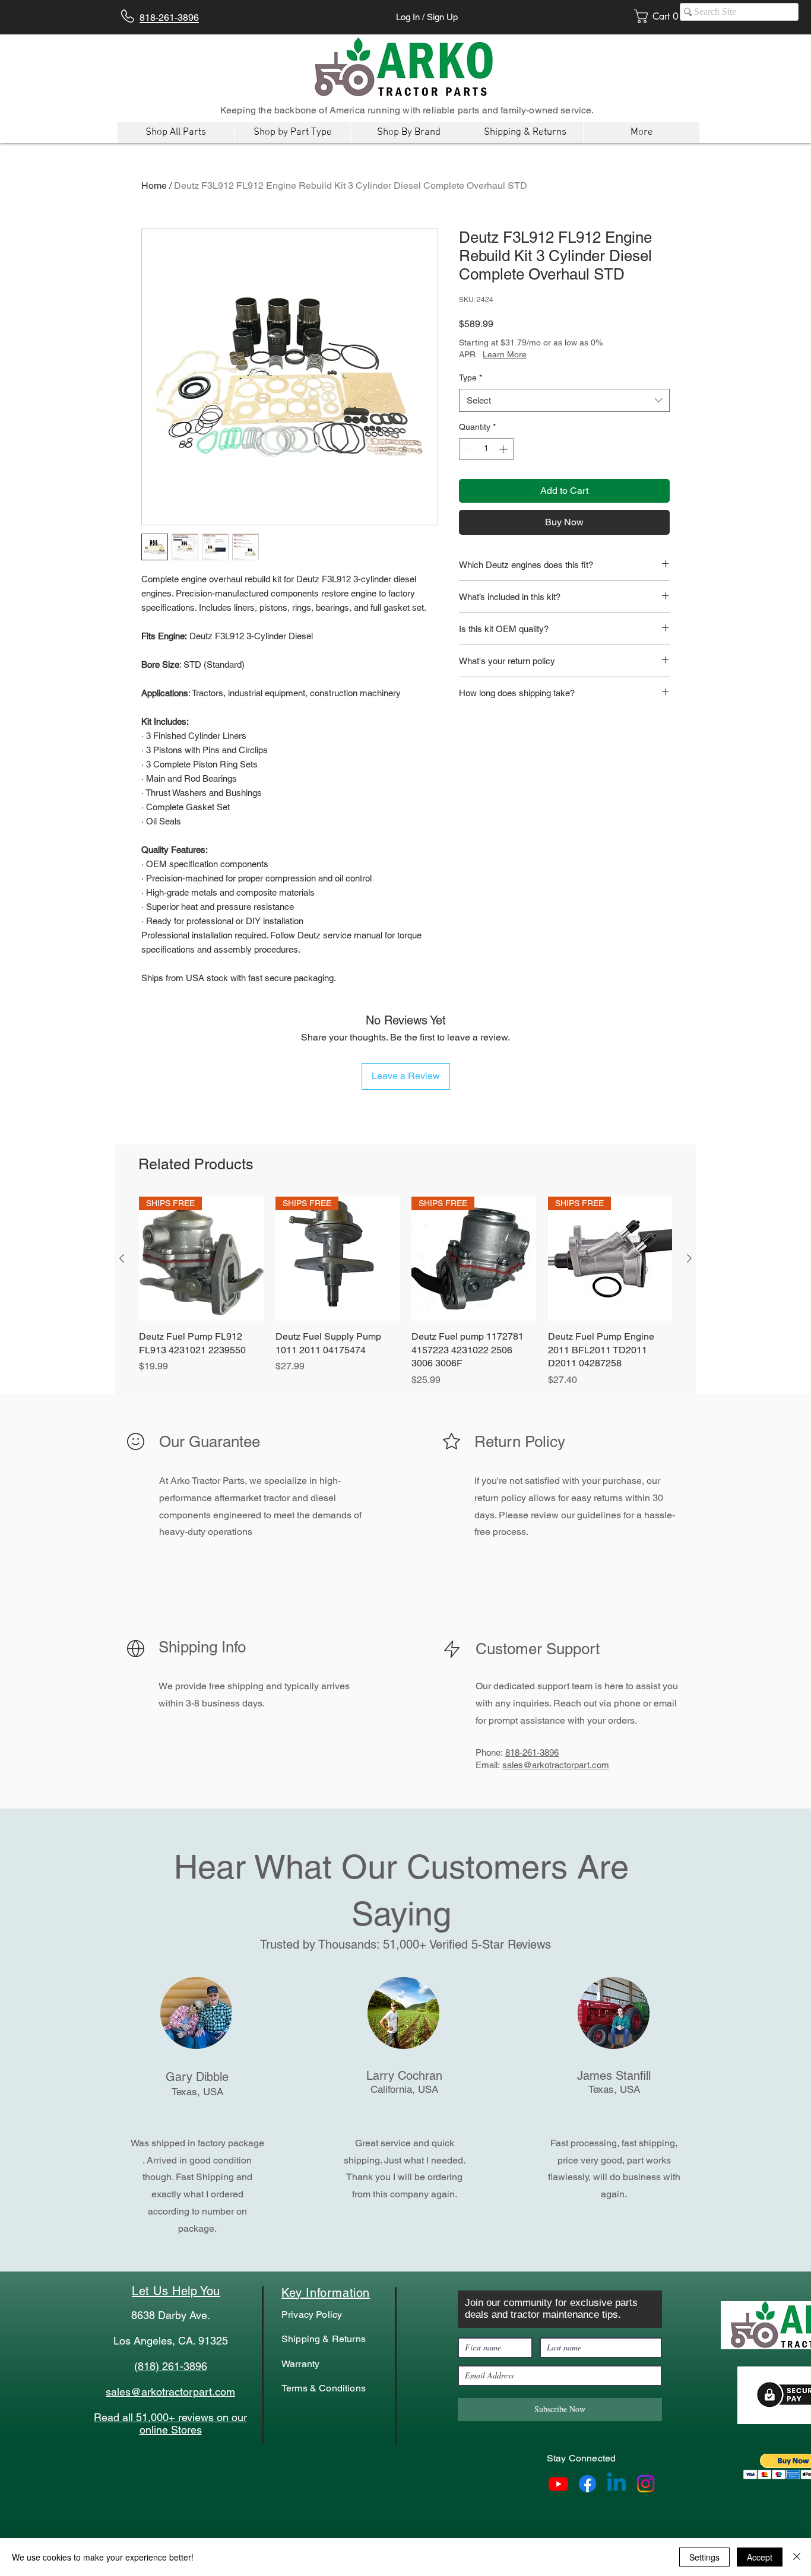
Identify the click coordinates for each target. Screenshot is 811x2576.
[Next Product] (689, 1258)
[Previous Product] (122, 1258)
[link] (660, 16)
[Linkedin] (617, 2484)
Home (154, 185)
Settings (704, 2557)
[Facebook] (587, 2484)
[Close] (797, 2557)
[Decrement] (468, 449)
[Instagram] (646, 2484)
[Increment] (504, 449)
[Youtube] (558, 2484)
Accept (760, 2557)
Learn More (547, 354)
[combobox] (564, 400)
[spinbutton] (486, 449)
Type (471, 377)
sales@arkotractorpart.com (556, 1765)
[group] (405, 1292)
